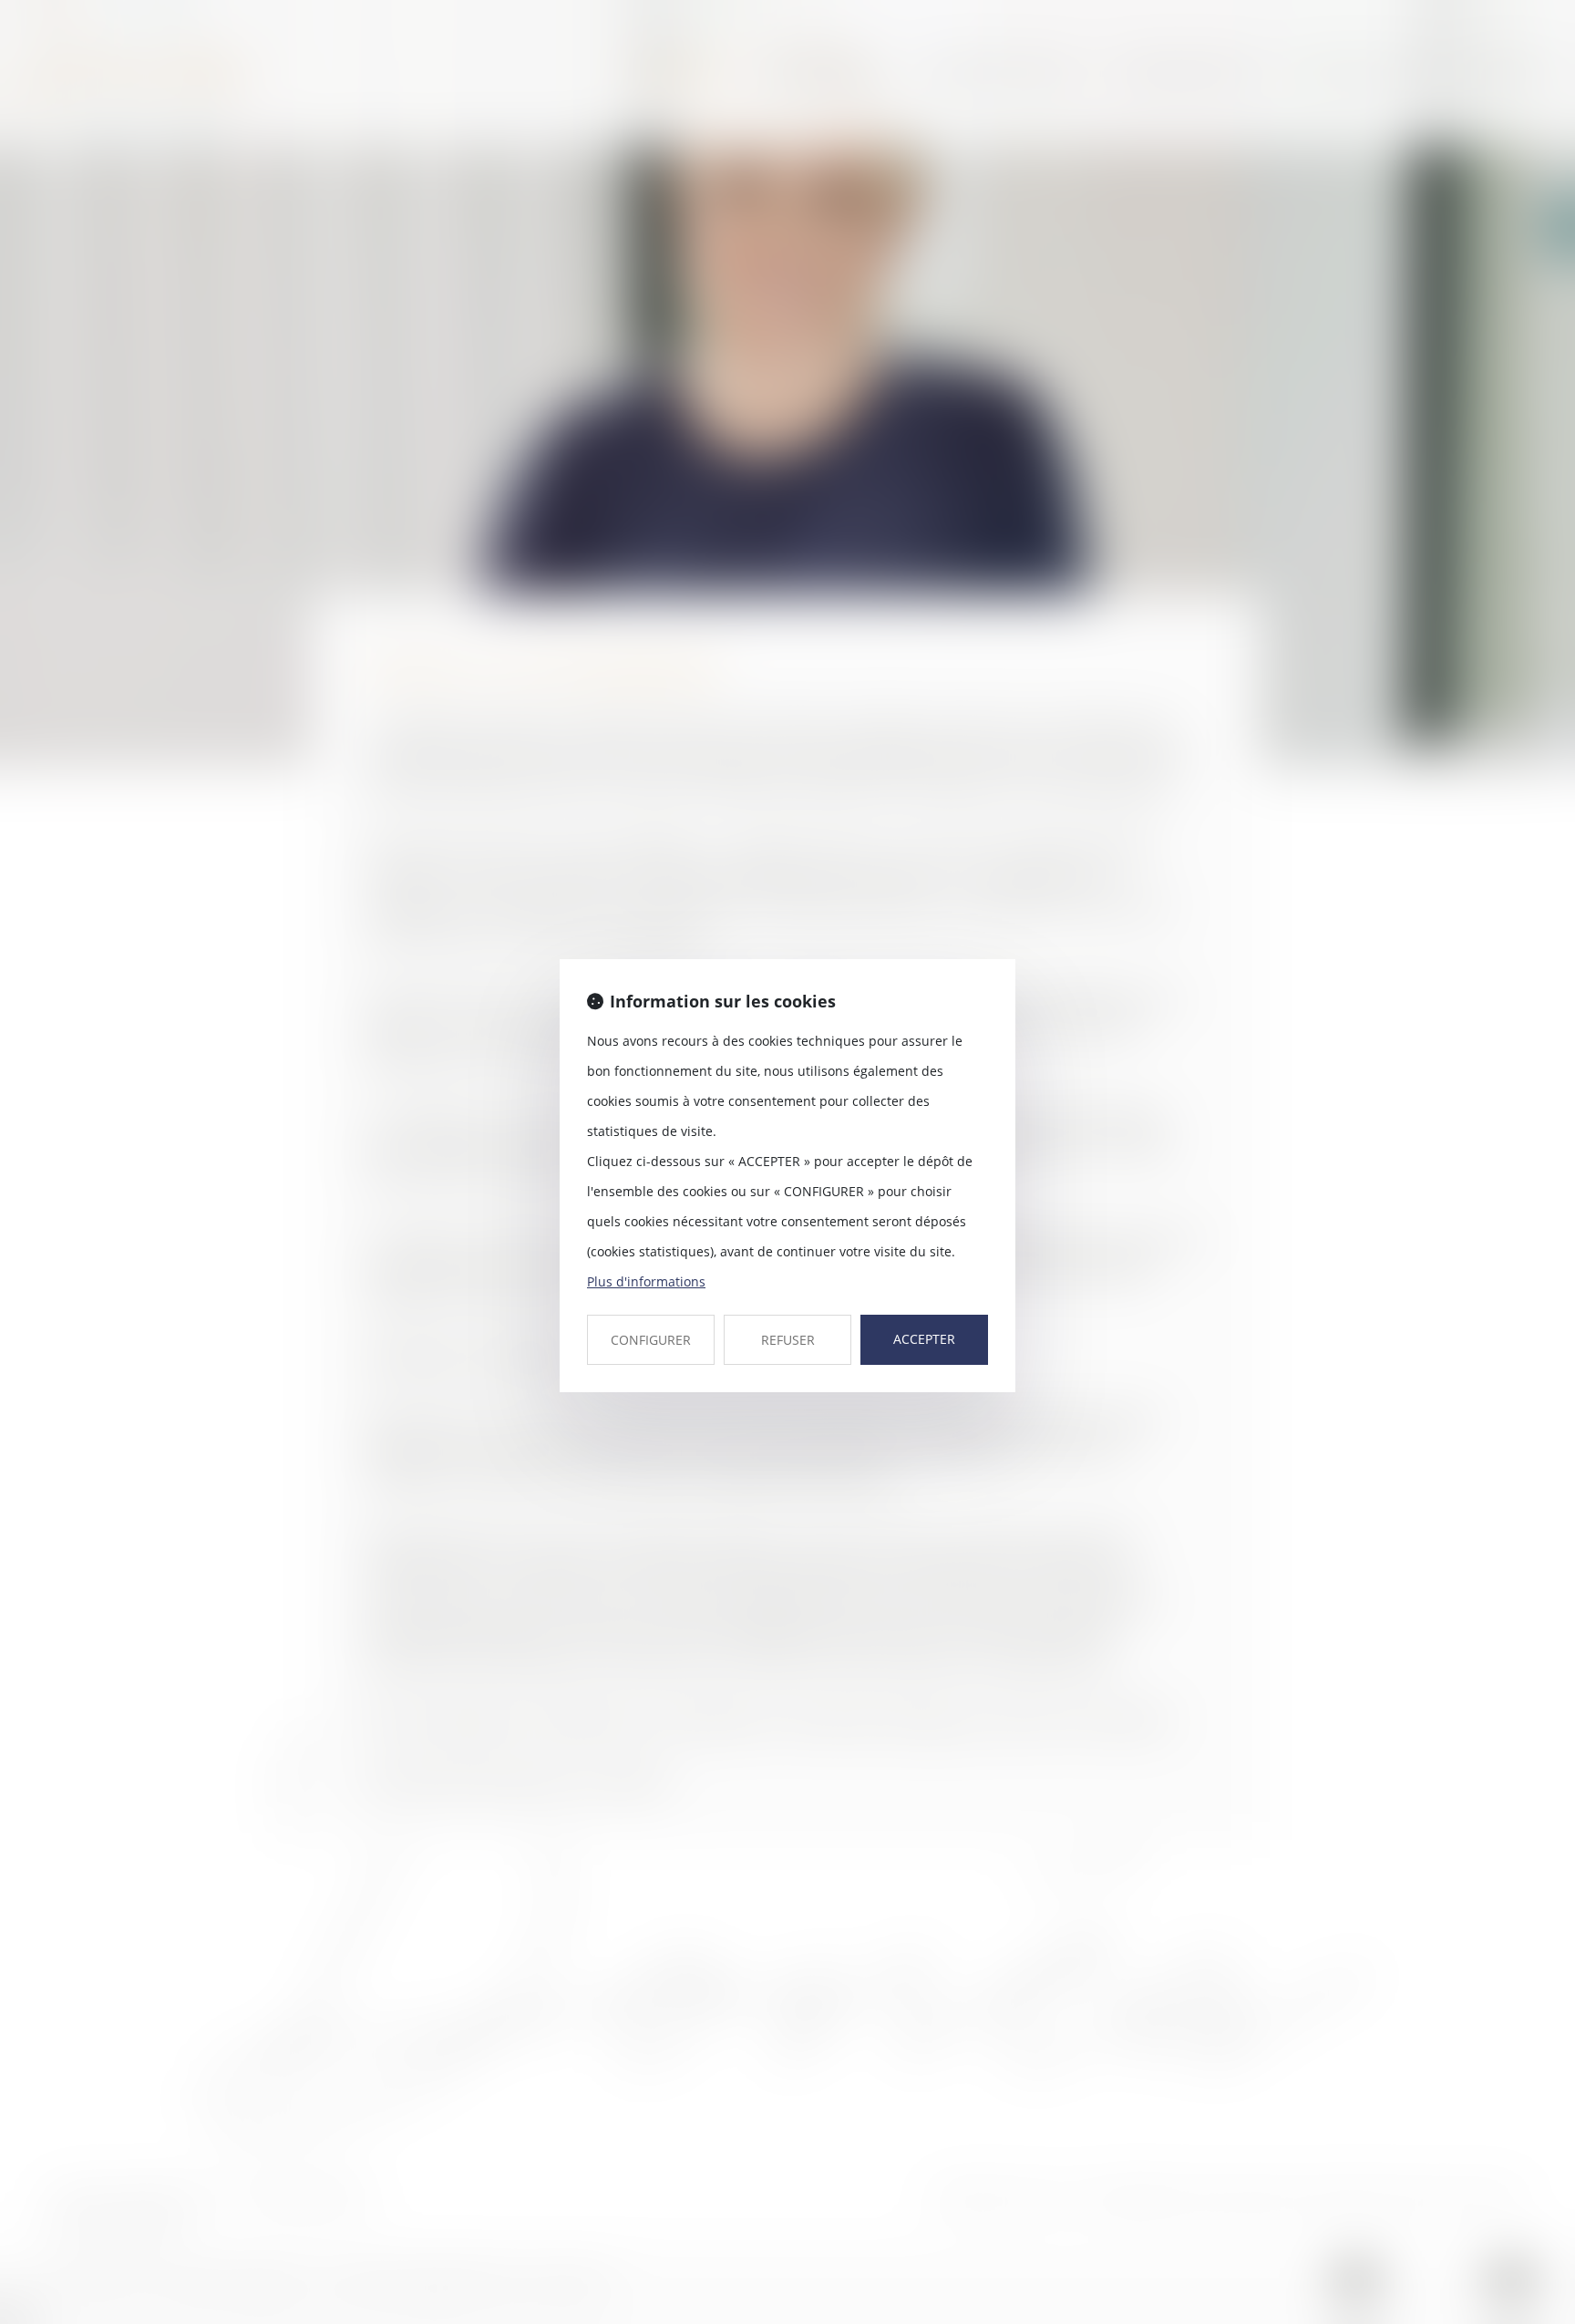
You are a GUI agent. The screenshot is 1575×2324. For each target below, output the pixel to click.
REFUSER (788, 1340)
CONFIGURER (651, 1340)
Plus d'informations (646, 1281)
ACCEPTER (924, 1339)
